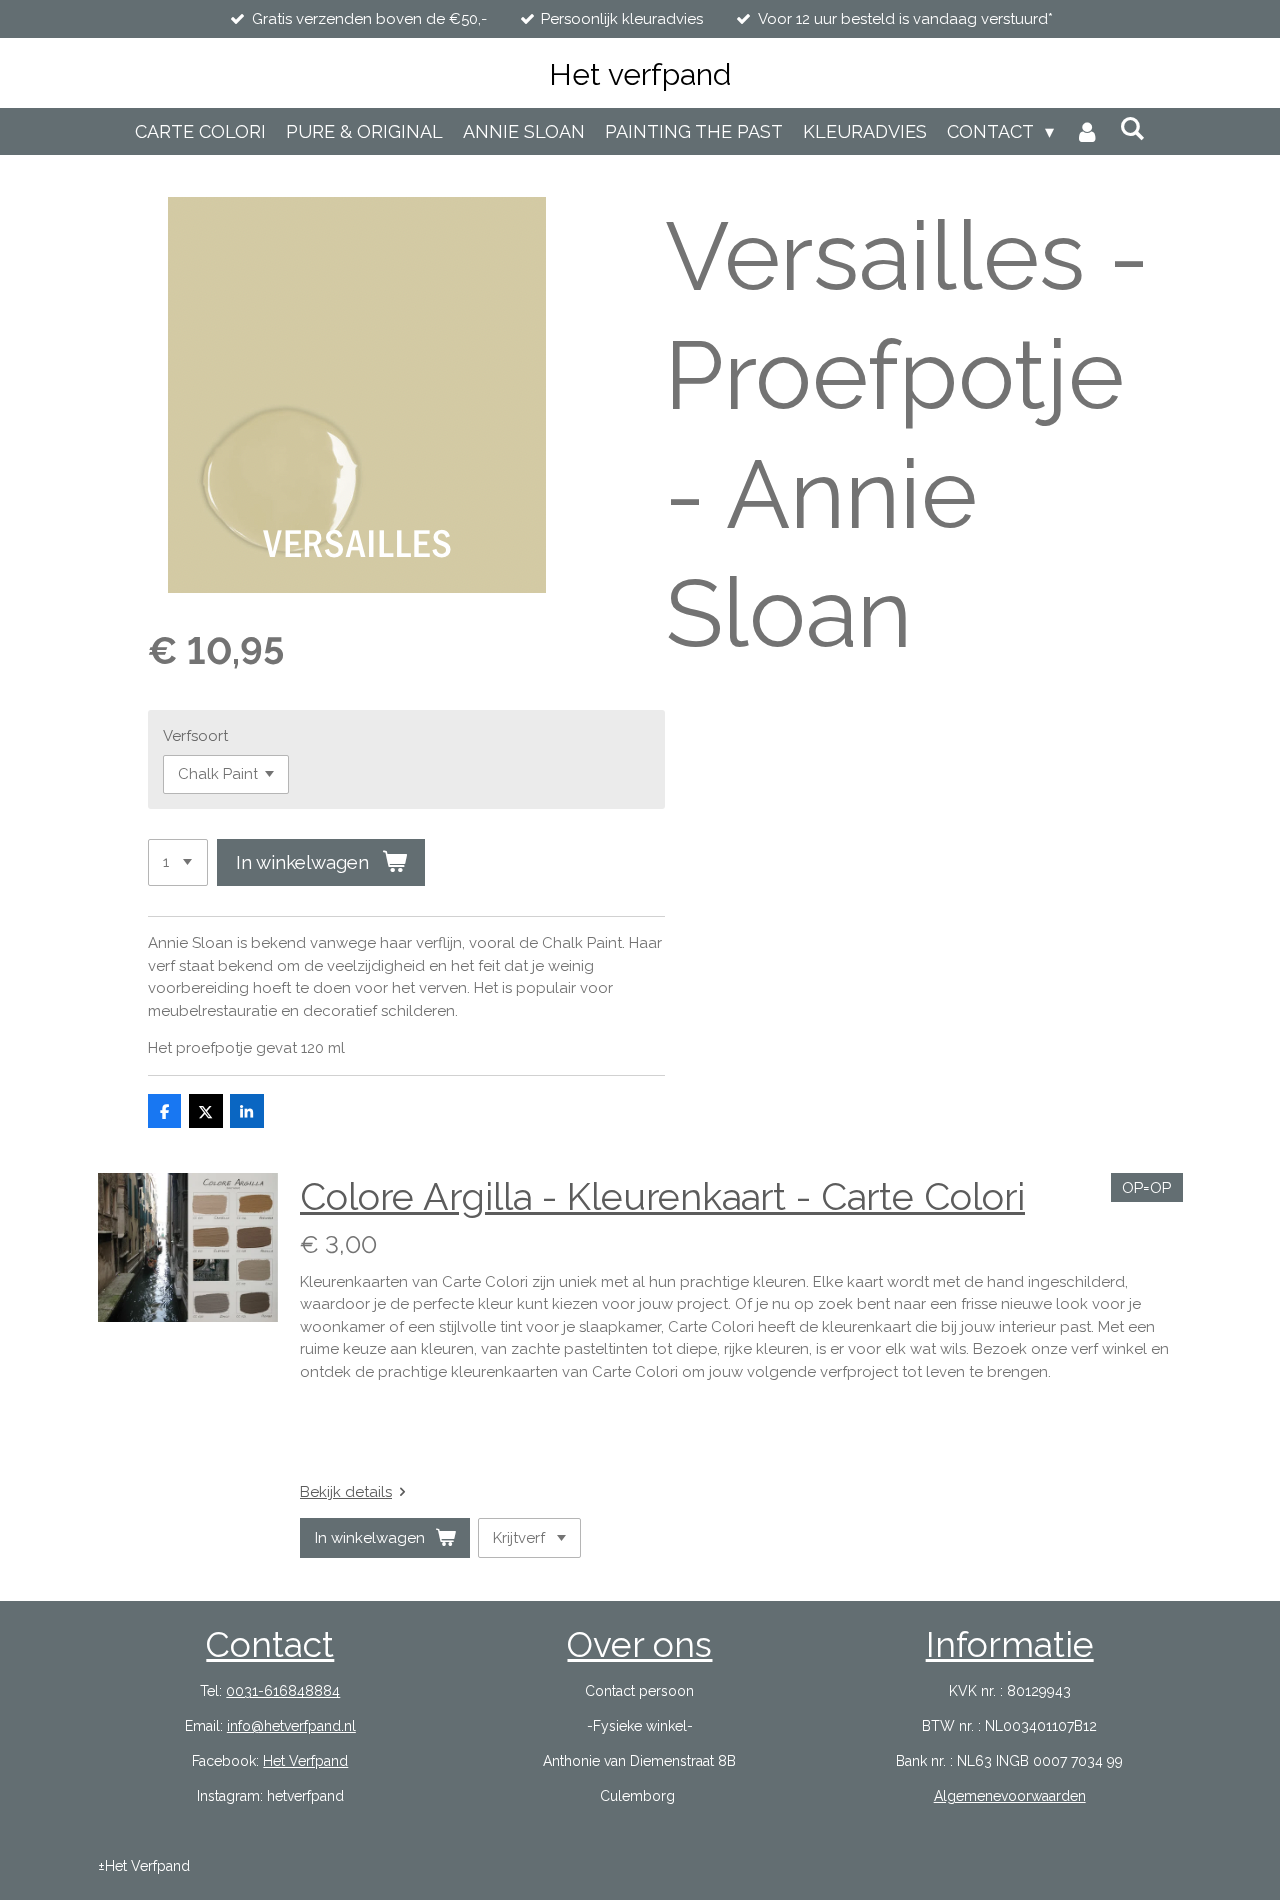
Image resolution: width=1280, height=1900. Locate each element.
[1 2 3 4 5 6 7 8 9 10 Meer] (178, 862)
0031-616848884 (283, 1691)
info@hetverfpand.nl (291, 1726)
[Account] (1086, 131)
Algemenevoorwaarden (1010, 1796)
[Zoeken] (1132, 128)
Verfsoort (195, 736)
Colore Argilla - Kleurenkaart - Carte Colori (662, 1196)
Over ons (639, 1644)
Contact (270, 1644)
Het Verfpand (305, 1761)
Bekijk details (346, 1492)
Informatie (1010, 1644)
